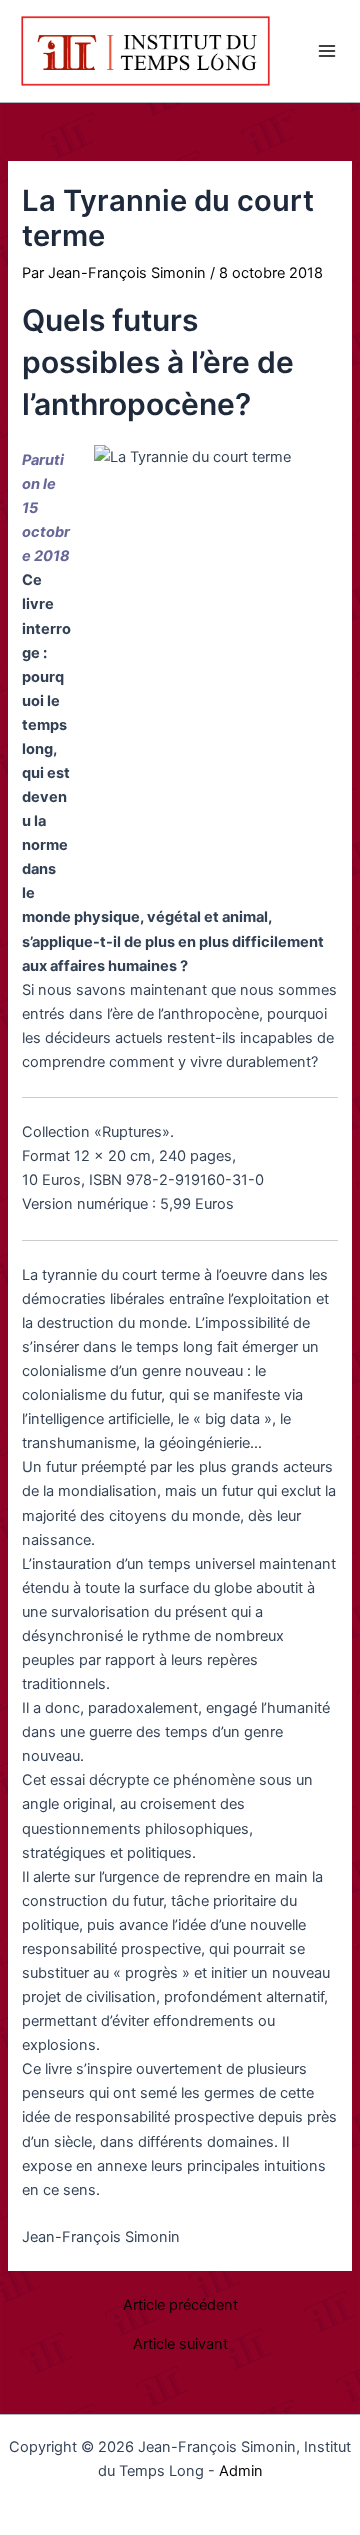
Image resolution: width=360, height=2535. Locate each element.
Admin (241, 2471)
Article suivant (180, 2344)
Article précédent (180, 2305)
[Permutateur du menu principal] (327, 51)
